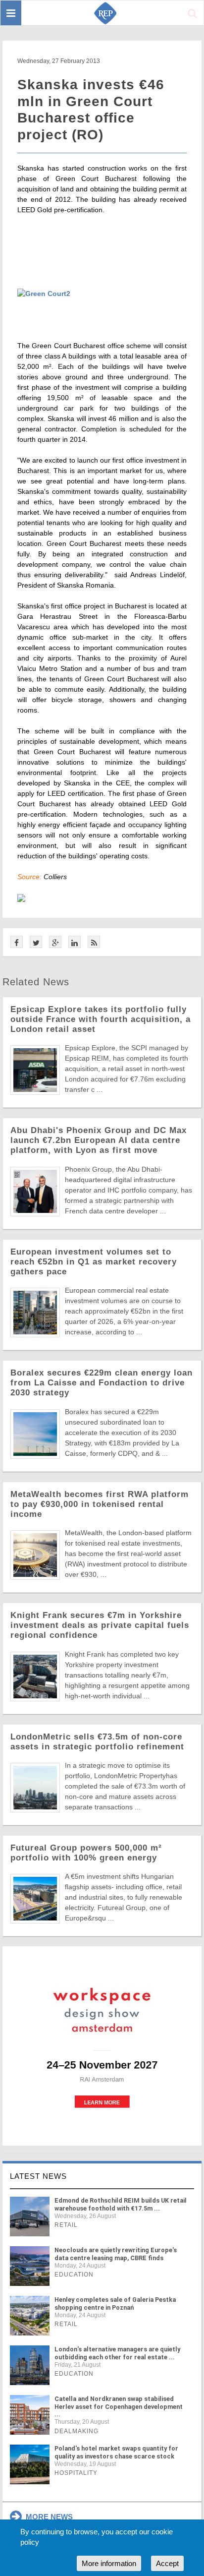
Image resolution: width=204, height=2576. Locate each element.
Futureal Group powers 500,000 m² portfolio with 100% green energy (86, 1853)
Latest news (38, 2176)
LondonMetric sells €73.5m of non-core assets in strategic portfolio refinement (97, 1742)
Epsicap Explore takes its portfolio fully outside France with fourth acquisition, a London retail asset (101, 1019)
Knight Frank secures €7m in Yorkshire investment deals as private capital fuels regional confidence (100, 1625)
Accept (167, 2563)
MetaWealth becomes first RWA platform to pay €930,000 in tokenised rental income (100, 1504)
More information (109, 2563)
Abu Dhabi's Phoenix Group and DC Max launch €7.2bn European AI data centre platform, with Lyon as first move (99, 1140)
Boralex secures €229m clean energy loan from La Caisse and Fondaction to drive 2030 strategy (102, 1383)
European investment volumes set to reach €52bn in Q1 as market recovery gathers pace (94, 1262)
